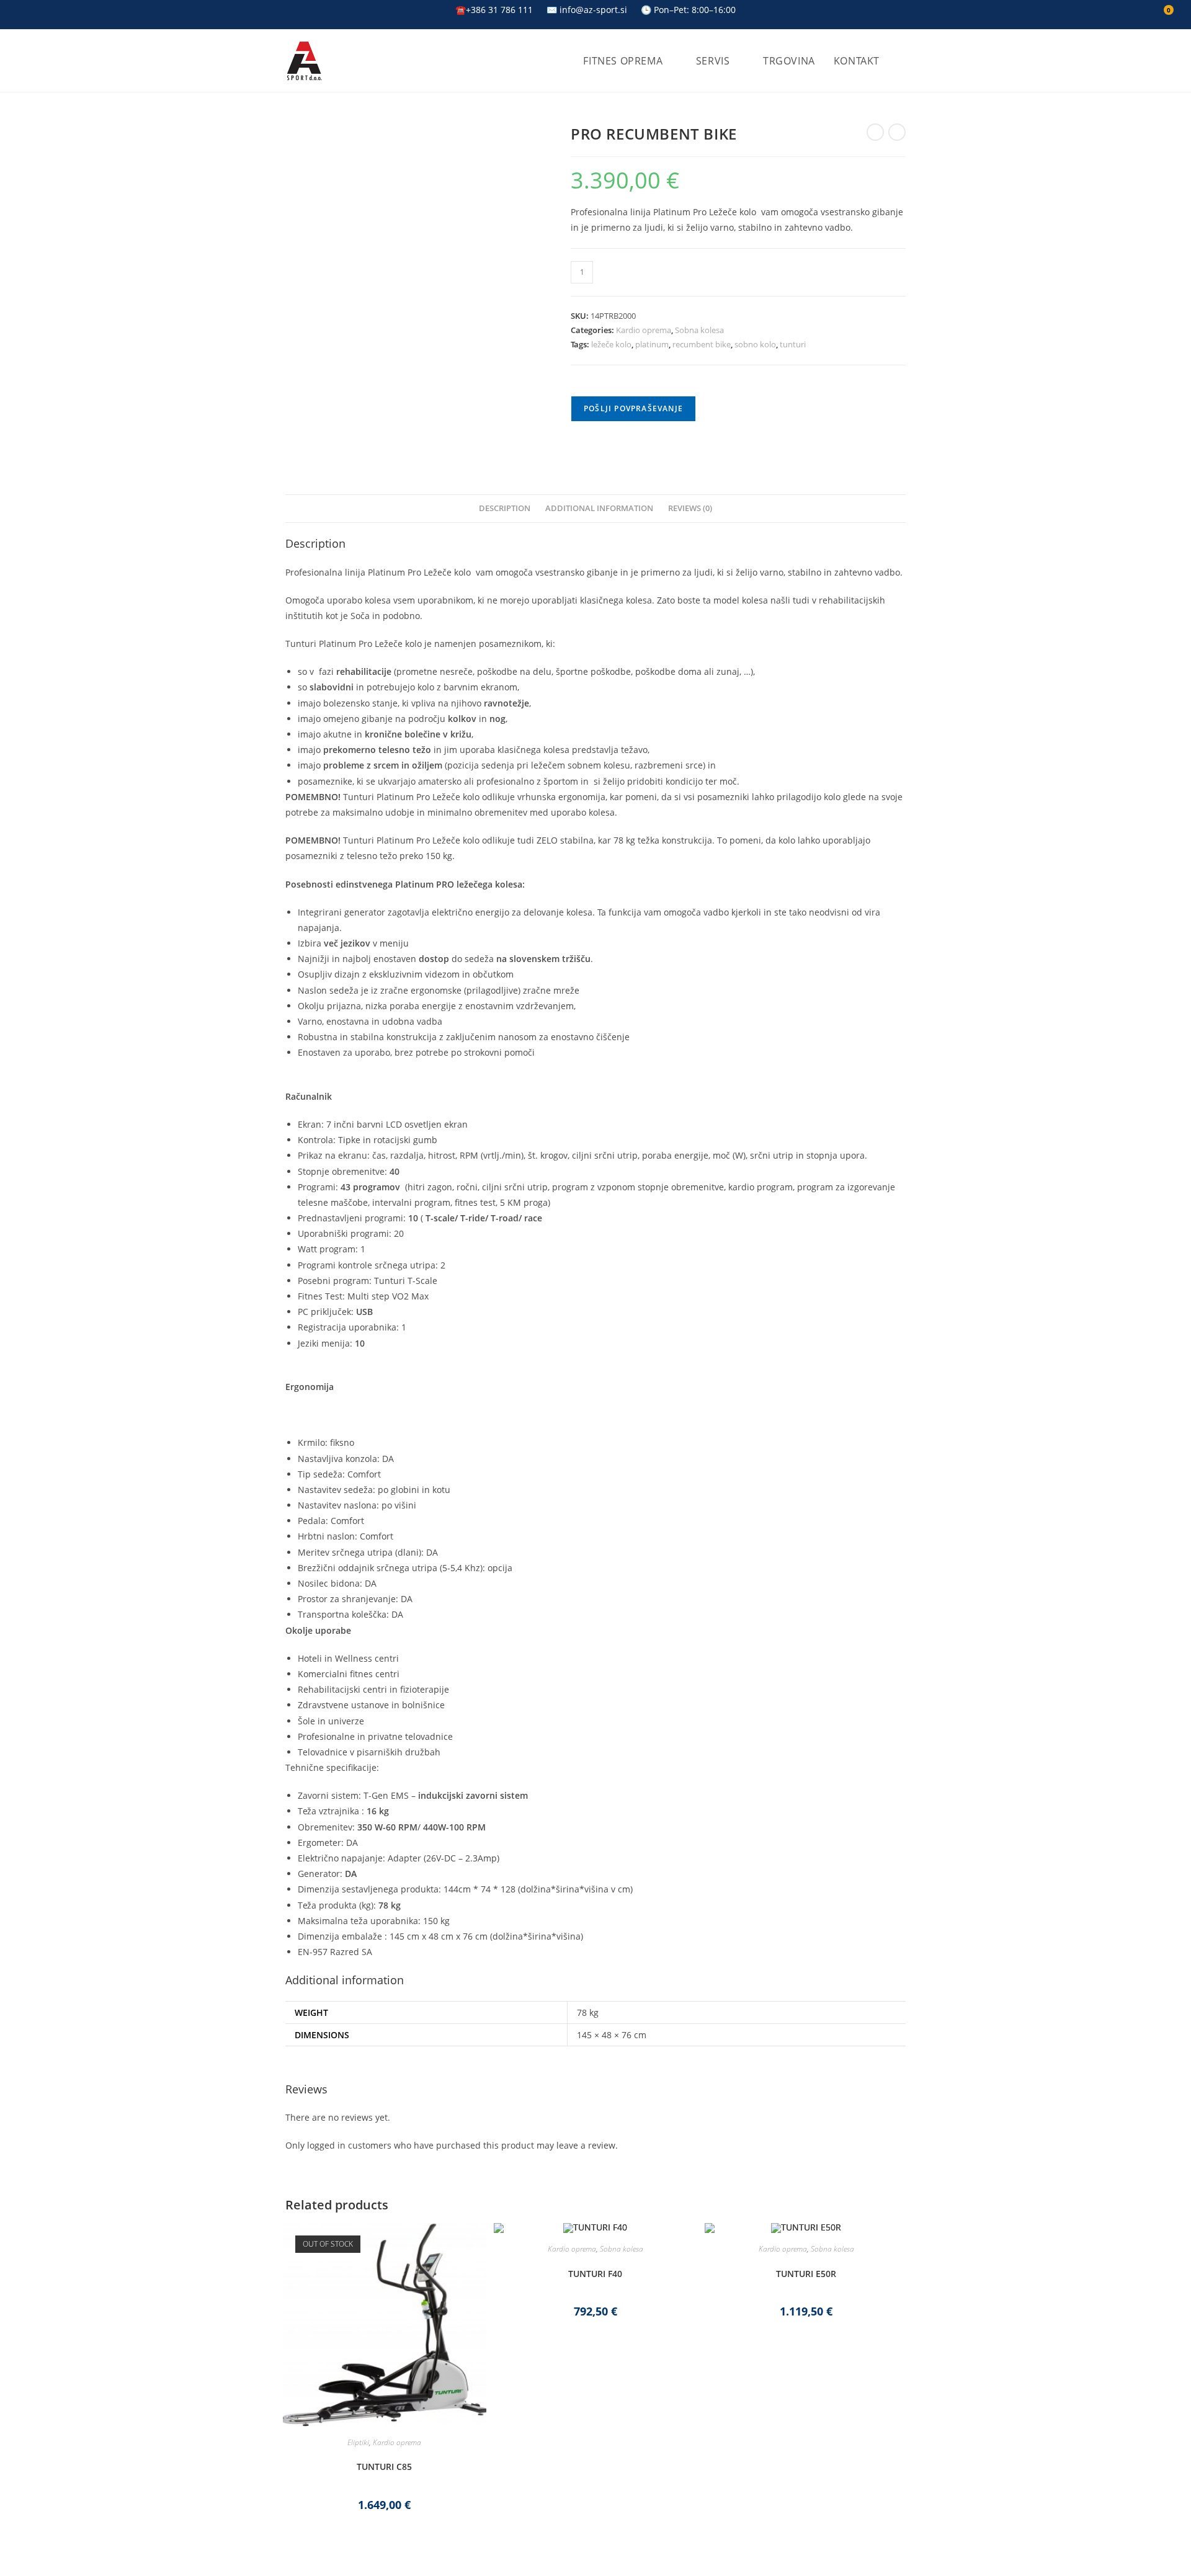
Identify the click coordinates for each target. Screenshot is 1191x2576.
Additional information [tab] (599, 508)
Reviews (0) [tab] (690, 508)
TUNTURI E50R (806, 2274)
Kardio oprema (644, 330)
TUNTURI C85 (384, 2467)
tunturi (793, 344)
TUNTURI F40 (595, 2274)
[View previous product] (875, 132)
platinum (652, 344)
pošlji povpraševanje (633, 408)
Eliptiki (358, 2442)
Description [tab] (505, 508)
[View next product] (897, 132)
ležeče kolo (611, 344)
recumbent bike (702, 344)
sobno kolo (755, 344)
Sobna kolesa (699, 330)
